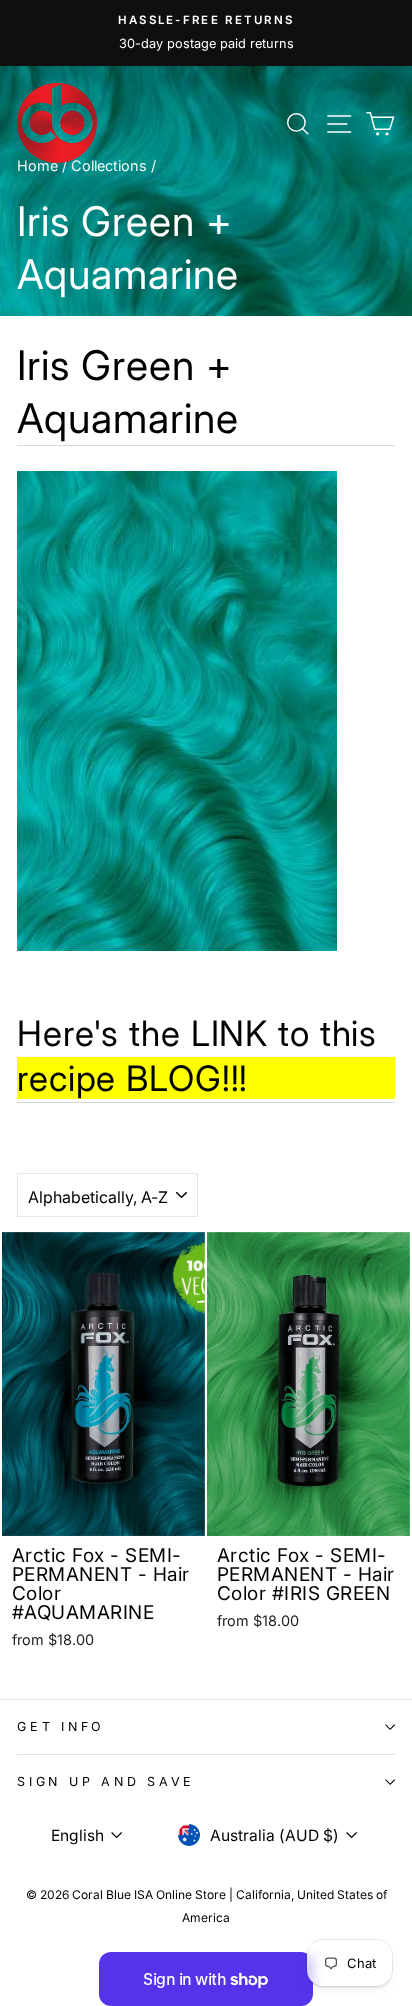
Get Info (61, 1726)
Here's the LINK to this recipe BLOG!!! (197, 1056)
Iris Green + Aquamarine (128, 391)
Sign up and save (106, 1781)
